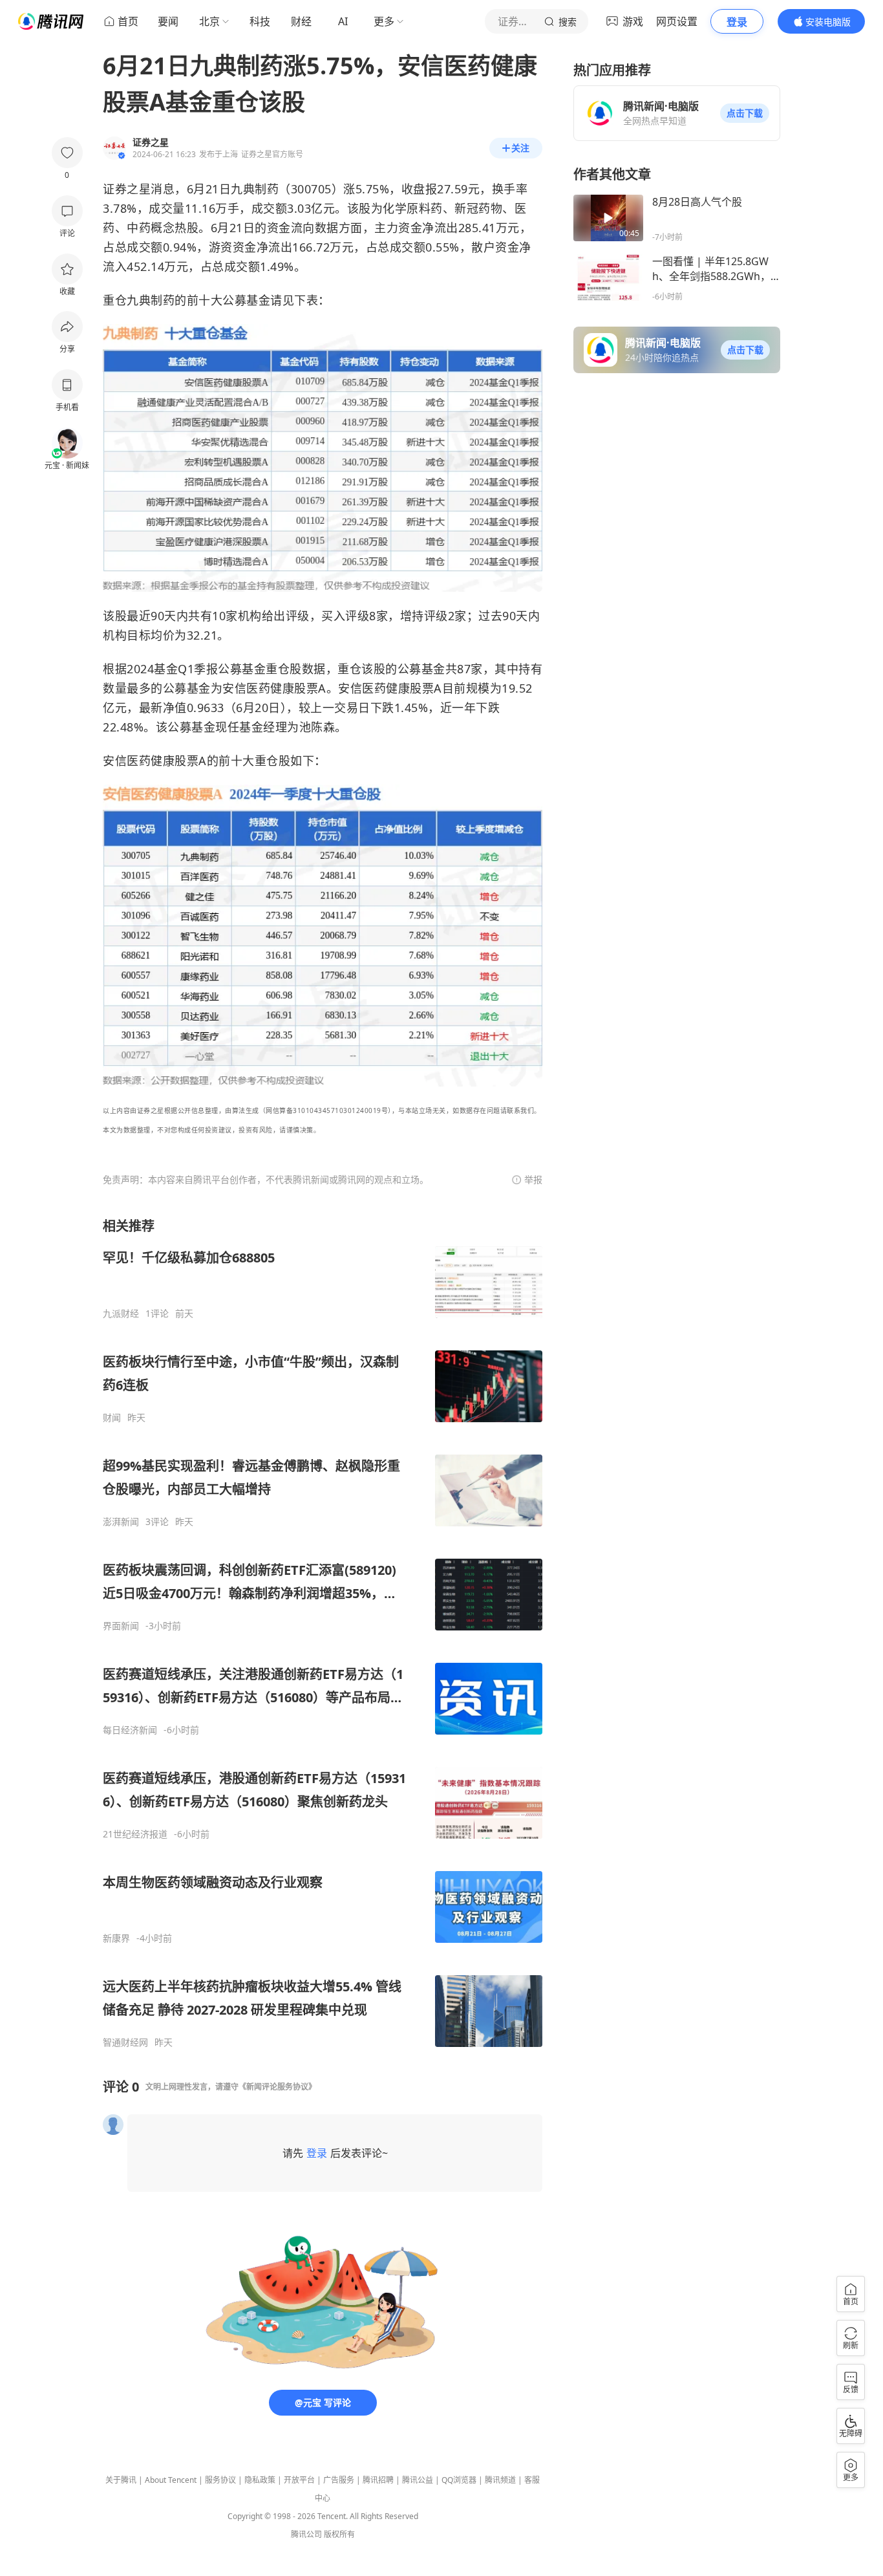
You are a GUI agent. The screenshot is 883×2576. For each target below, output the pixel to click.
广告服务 (339, 2480)
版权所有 (339, 2534)
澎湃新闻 (121, 1522)
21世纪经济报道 (135, 1834)
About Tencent (171, 2480)
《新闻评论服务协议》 (277, 2087)
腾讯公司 (306, 2534)
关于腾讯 (121, 2480)
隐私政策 (260, 2480)
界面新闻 (121, 1626)
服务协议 (220, 2480)
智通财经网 (125, 2042)
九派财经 (121, 1314)
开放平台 (299, 2480)
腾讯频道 (500, 2480)
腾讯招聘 (378, 2480)
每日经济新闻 (130, 1730)
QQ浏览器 (459, 2480)
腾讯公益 (418, 2480)
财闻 (112, 1418)
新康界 (116, 1938)
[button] (745, 113)
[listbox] (323, 1633)
